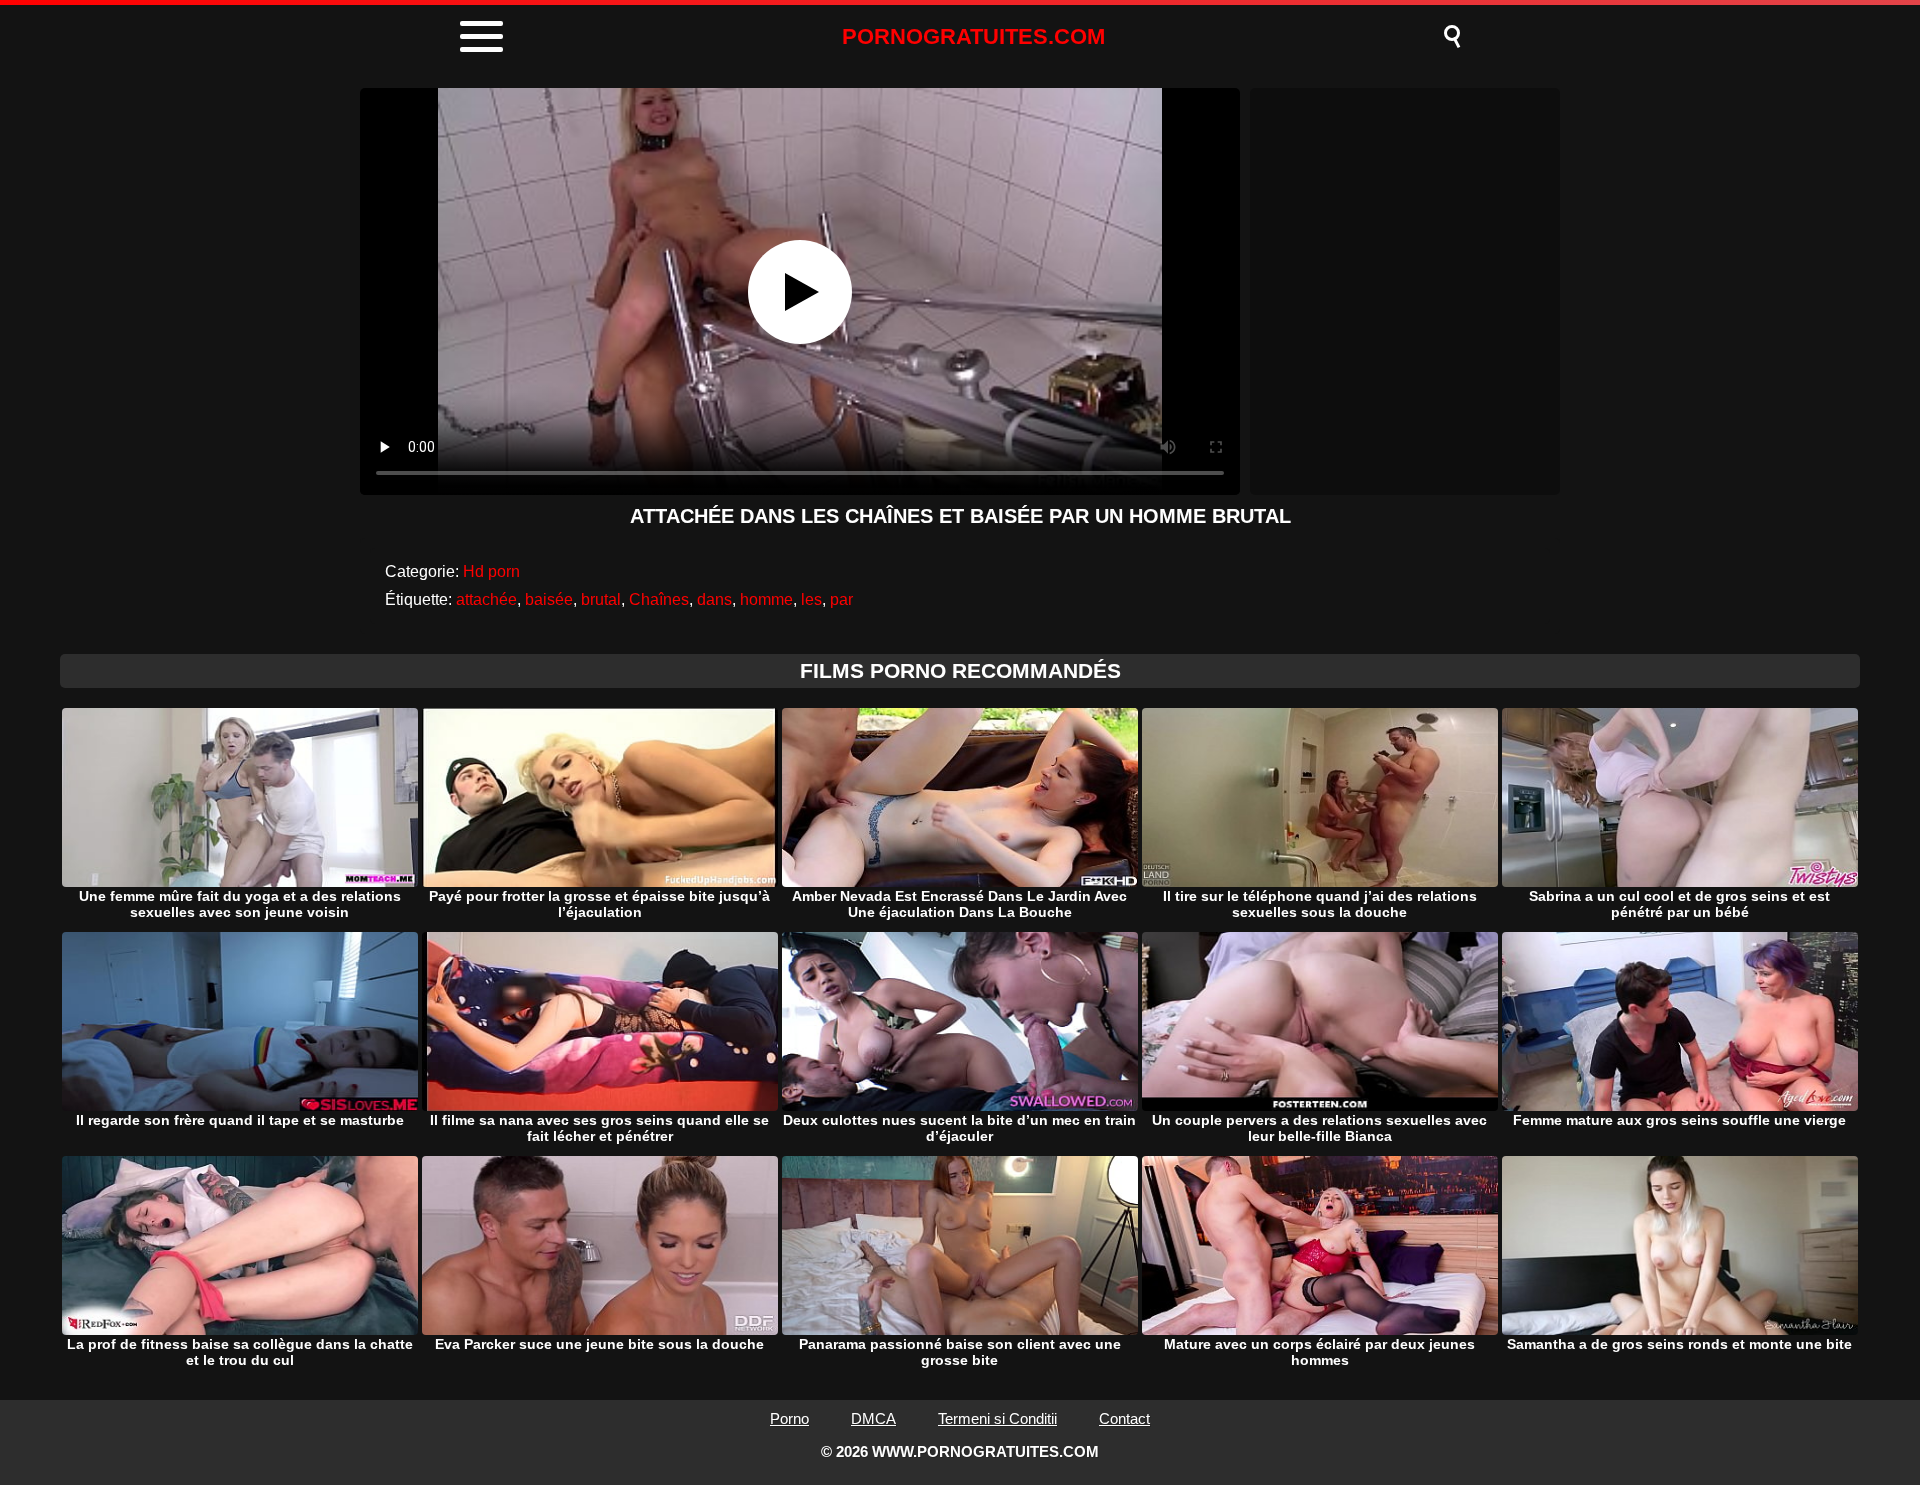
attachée (486, 599)
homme (766, 599)
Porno (789, 1418)
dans (714, 599)
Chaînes (659, 599)
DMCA (873, 1418)
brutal (601, 599)
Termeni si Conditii (997, 1418)
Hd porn (491, 571)
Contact (1124, 1418)
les (811, 599)
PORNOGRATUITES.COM (973, 36)
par (841, 599)
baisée (549, 599)
